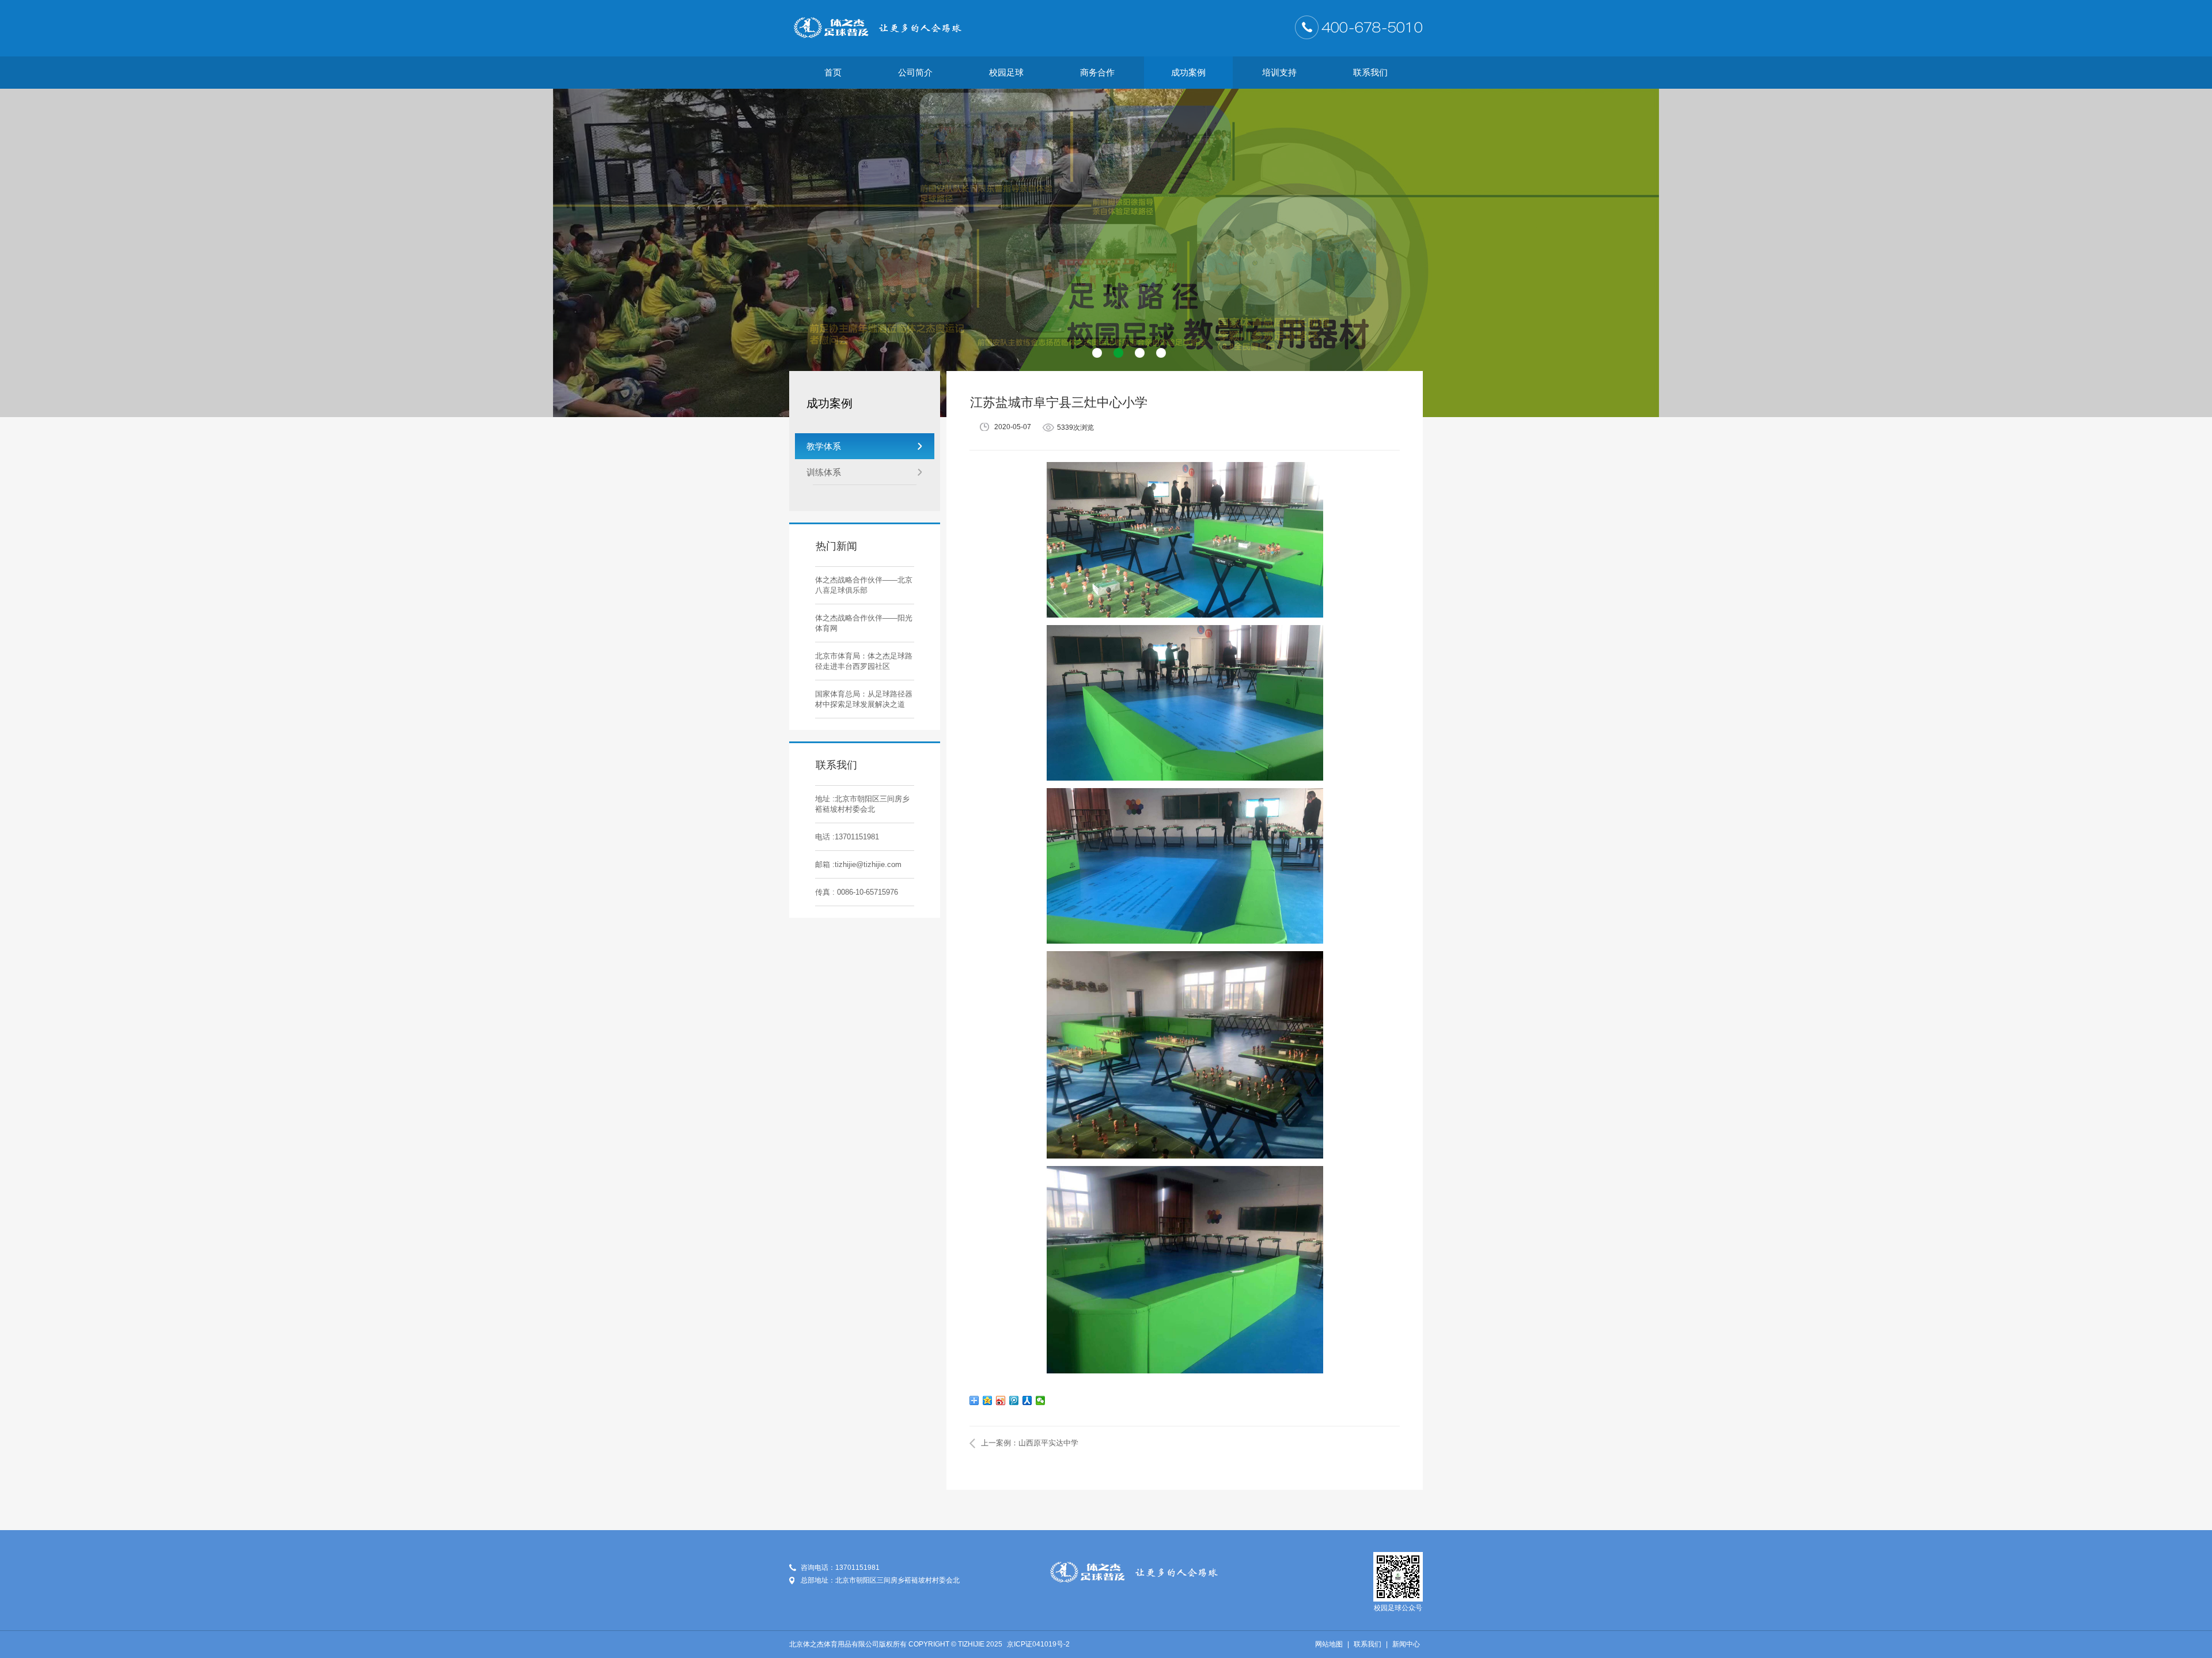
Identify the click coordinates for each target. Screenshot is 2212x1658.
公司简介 (915, 72)
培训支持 (1279, 72)
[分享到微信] (1041, 1400)
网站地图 (1329, 1644)
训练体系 (824, 472)
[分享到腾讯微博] (1014, 1400)
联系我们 (1370, 72)
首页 (833, 72)
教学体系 (824, 446)
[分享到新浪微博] (1001, 1400)
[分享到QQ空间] (988, 1400)
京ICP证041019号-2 (1038, 1644)
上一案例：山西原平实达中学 (1030, 1443)
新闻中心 (1406, 1644)
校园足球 (1006, 72)
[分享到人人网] (1027, 1400)
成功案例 (1188, 72)
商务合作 (1097, 72)
